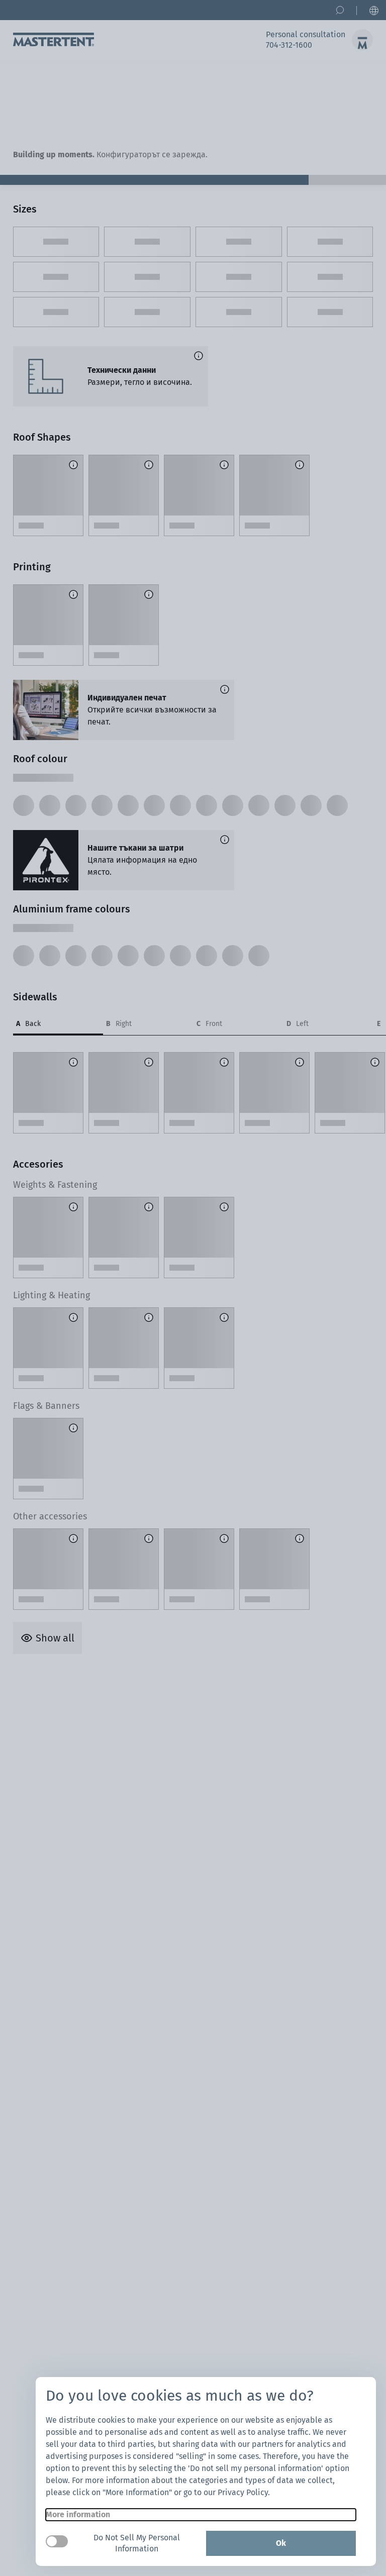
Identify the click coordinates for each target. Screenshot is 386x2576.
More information (78, 2514)
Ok (281, 2543)
